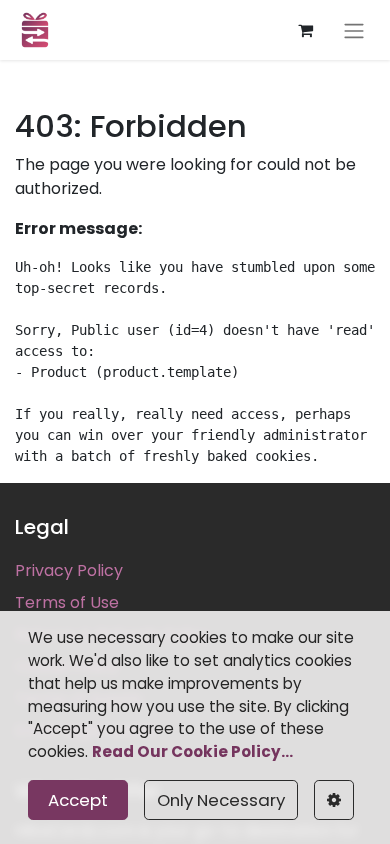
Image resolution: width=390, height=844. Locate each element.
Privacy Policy (69, 570)
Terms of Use (67, 602)
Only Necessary (221, 800)
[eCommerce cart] (305, 30)
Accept (78, 800)
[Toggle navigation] (354, 30)
